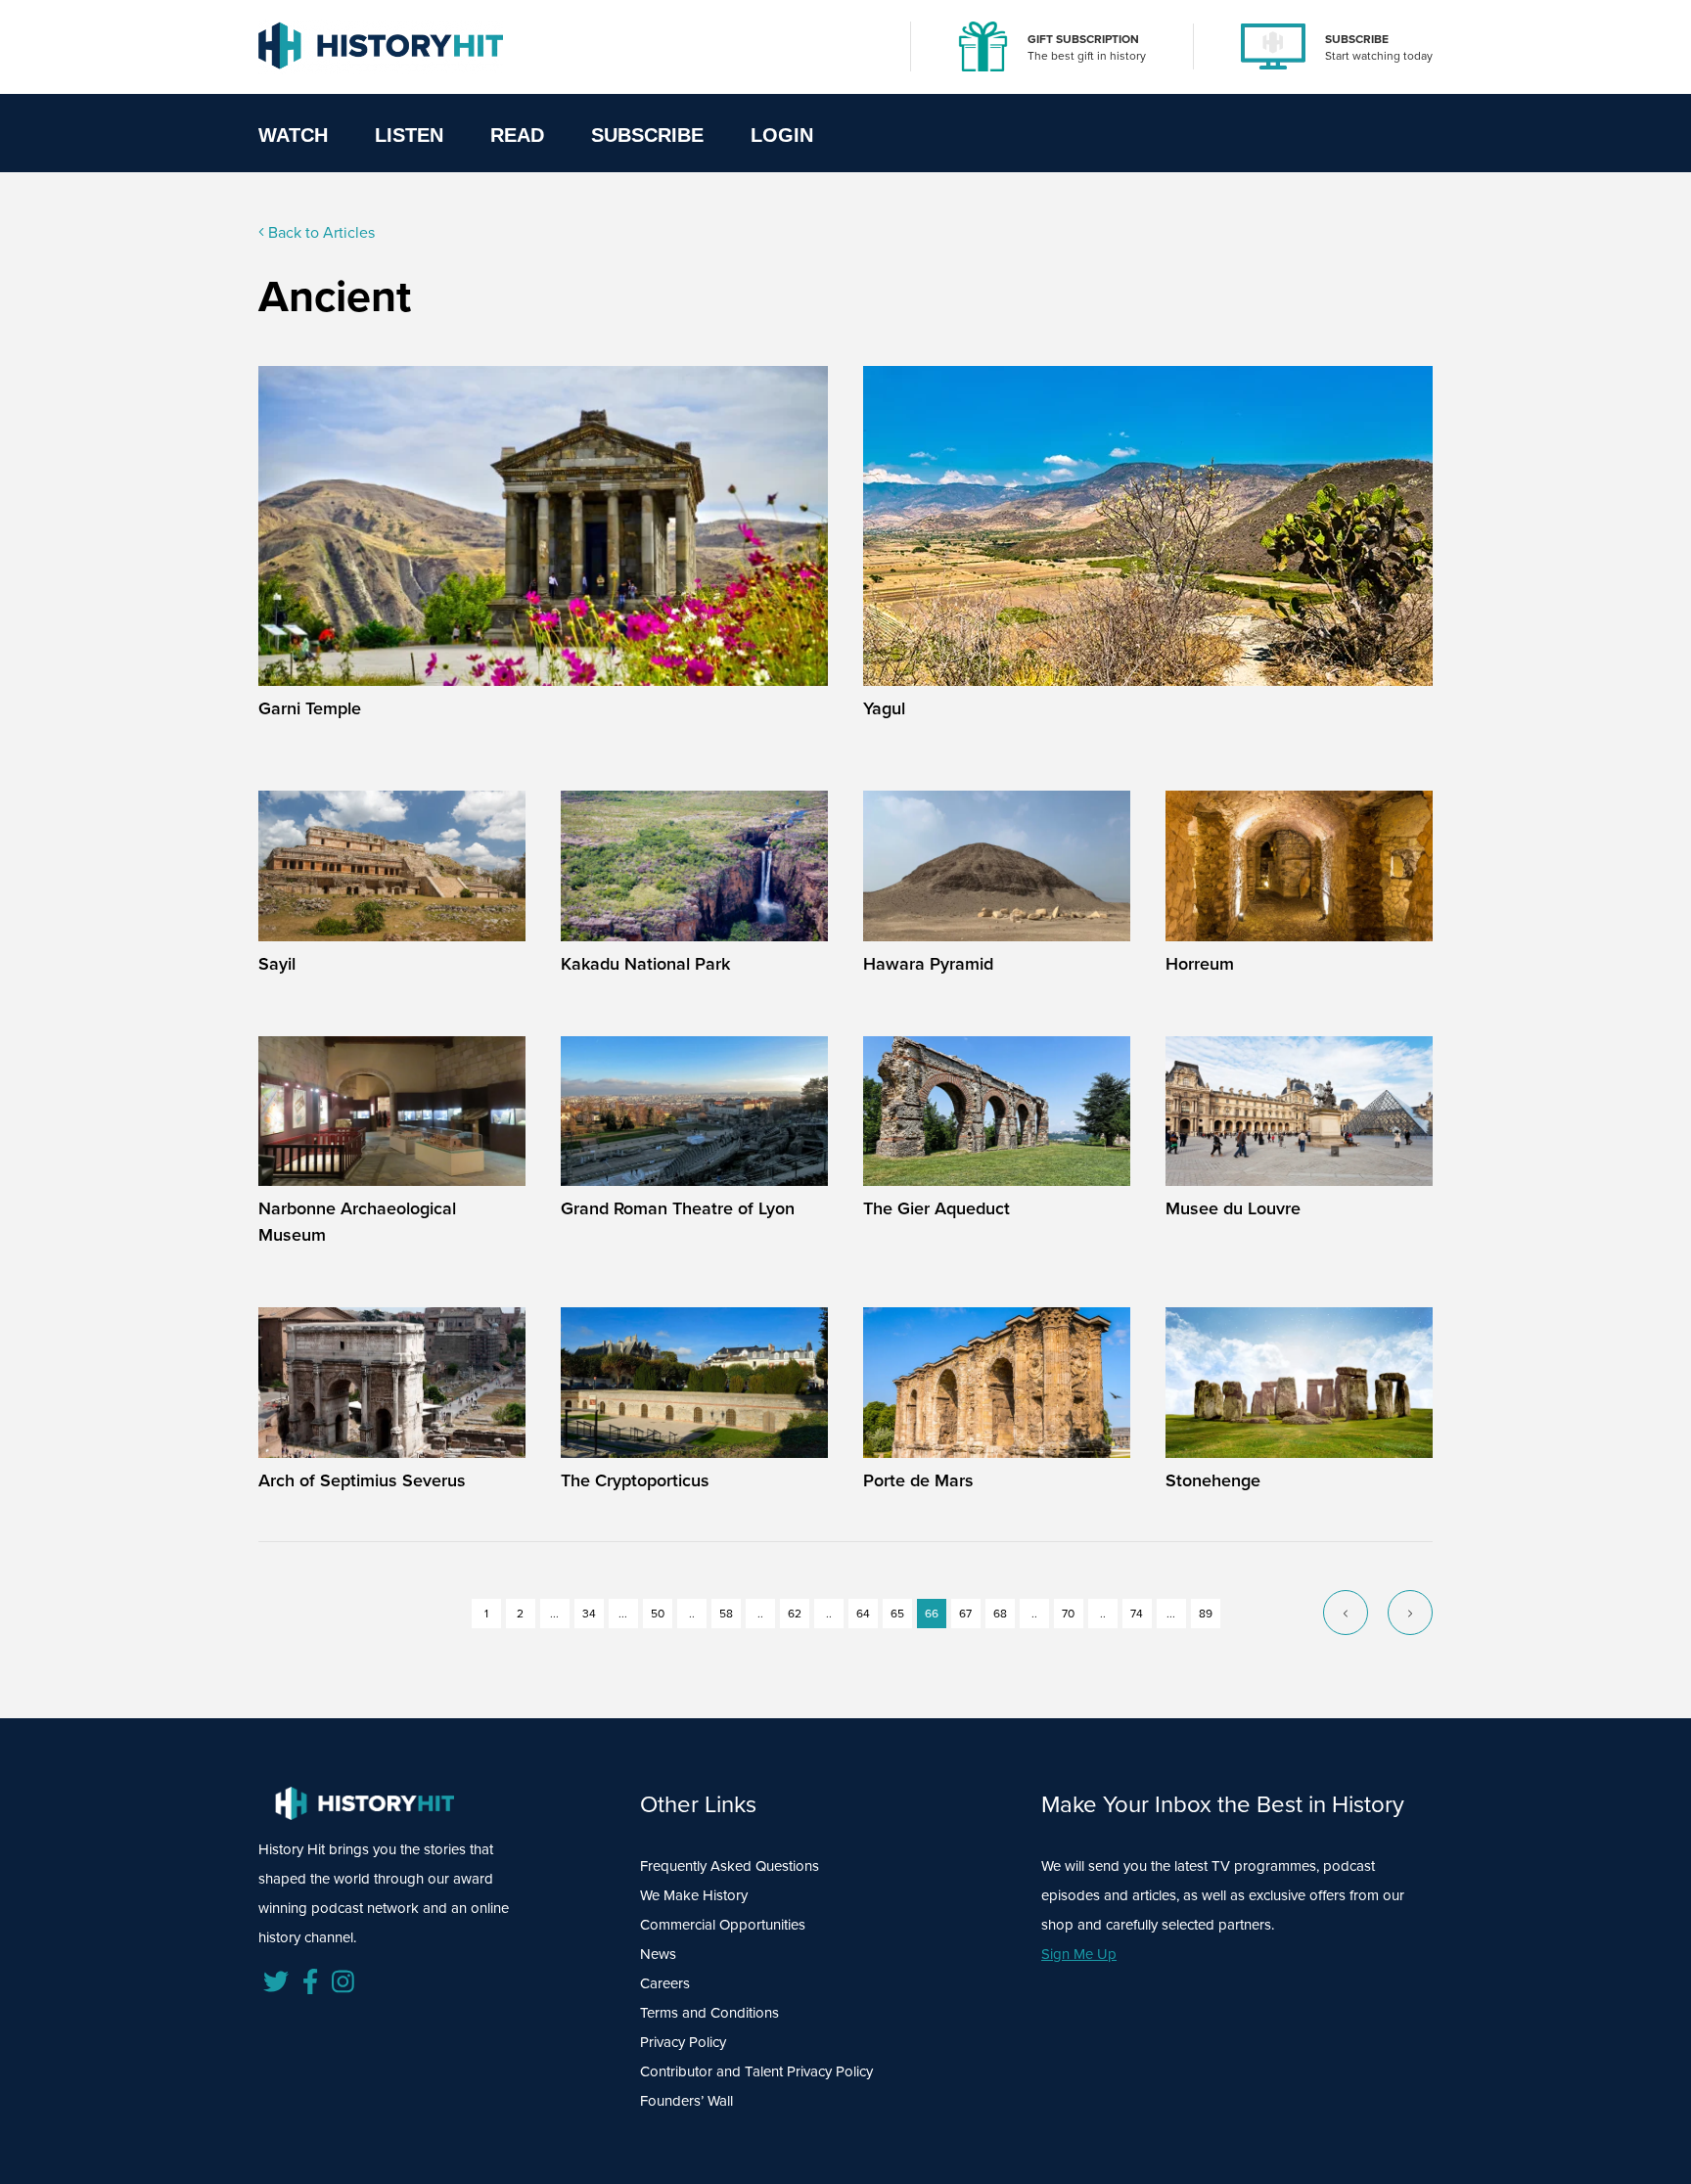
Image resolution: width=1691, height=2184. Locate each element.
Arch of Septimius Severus (362, 1480)
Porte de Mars (918, 1480)
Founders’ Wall (686, 2101)
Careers (665, 1983)
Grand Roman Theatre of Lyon (678, 1208)
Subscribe (647, 135)
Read (517, 135)
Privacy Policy (683, 2042)
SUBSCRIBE (1357, 39)
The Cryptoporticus (635, 1480)
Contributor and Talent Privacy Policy (756, 2071)
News (658, 1954)
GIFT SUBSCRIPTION (1083, 39)
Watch (293, 135)
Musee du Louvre (1233, 1208)
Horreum (1200, 964)
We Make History (694, 1895)
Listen (409, 135)
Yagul (884, 708)
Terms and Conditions (709, 2013)
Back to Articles (320, 232)
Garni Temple (310, 708)
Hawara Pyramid (928, 964)
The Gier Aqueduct (937, 1208)
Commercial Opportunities (723, 1925)
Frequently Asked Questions (730, 1866)
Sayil (277, 964)
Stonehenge (1213, 1480)
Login (782, 135)
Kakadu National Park (645, 964)
